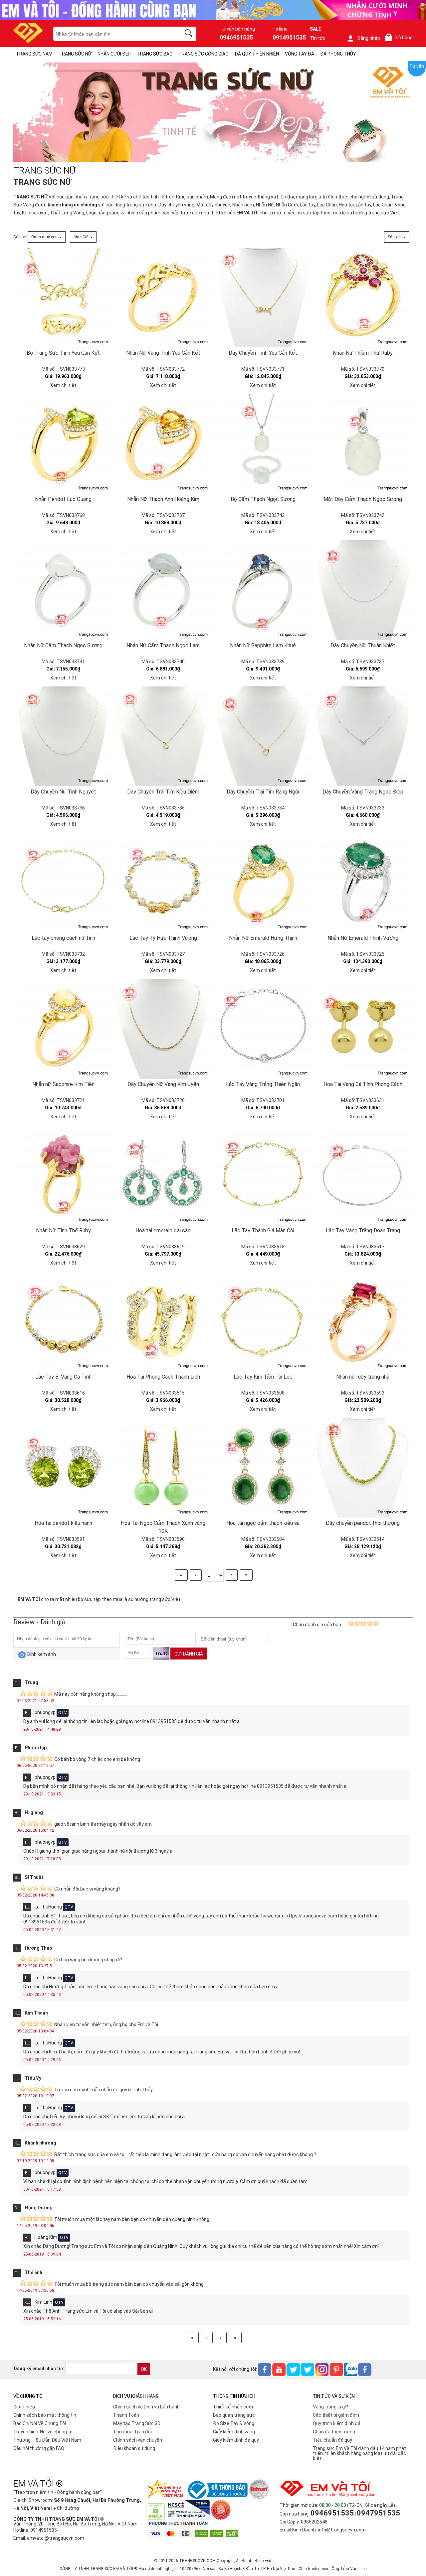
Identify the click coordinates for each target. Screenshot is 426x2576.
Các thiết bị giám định (336, 2415)
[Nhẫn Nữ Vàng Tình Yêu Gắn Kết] (163, 298)
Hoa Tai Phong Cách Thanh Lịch (163, 1377)
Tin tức (318, 38)
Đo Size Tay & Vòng (234, 2423)
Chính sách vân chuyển (138, 2440)
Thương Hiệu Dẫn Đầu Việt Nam (47, 2440)
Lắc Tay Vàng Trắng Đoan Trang (363, 1230)
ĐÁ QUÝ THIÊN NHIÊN (257, 54)
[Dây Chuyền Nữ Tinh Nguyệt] (63, 736)
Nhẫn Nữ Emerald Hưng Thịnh (263, 938)
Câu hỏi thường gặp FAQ (39, 2448)
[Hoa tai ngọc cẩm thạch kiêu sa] (263, 1468)
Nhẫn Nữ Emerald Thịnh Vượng (363, 938)
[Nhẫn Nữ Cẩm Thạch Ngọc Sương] (63, 590)
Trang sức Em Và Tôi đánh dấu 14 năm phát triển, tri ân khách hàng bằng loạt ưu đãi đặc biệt (359, 2453)
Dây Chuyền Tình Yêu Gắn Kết (263, 353)
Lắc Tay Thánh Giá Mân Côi (263, 1230)
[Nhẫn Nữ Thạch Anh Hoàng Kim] (163, 444)
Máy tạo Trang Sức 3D (137, 2423)
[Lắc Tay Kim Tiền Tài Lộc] (263, 1321)
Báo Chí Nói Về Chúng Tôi (40, 2423)
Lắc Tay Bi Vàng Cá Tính (63, 1377)
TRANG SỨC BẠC (155, 54)
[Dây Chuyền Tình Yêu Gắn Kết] (263, 298)
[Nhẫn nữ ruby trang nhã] (363, 1321)
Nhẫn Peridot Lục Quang (63, 499)
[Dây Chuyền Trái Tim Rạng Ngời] (263, 736)
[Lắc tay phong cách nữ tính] (63, 883)
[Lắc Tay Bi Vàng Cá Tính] (63, 1321)
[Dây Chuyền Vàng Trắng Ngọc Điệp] (363, 736)
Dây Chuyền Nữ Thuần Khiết (363, 645)
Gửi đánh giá (189, 1654)
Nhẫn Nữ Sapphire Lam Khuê (263, 645)
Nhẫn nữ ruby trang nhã (363, 1377)
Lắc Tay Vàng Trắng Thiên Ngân (263, 1084)
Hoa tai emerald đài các (163, 1230)
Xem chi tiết (63, 385)
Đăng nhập (369, 38)
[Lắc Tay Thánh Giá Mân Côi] (263, 1175)
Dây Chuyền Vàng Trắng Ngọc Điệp (363, 792)
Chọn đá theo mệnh (334, 2432)
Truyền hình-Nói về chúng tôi (43, 2432)
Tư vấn (417, 66)
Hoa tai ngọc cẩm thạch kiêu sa (263, 1523)
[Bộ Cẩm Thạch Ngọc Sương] (263, 444)
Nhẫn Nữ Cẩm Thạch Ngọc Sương (63, 645)
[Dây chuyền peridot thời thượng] (363, 1468)
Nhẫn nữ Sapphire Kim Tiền (63, 1084)
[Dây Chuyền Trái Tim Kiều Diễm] (163, 736)
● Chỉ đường (66, 2508)
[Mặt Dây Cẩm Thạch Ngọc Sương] (363, 444)
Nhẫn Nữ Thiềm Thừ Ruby (363, 353)
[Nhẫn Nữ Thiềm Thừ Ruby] (363, 298)
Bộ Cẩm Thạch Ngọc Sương (263, 499)
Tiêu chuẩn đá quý (332, 2440)
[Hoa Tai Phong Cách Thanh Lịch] (163, 1321)
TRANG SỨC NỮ (75, 54)
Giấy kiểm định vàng (234, 2432)
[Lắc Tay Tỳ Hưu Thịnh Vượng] (163, 883)
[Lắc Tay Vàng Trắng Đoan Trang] (363, 1175)
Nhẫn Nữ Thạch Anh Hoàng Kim (163, 499)
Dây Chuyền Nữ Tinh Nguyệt (63, 792)
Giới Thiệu (24, 2407)
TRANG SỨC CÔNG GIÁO (204, 54)
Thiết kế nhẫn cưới (233, 2407)
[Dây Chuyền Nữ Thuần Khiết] (363, 590)
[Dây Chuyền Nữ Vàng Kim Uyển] (163, 1029)
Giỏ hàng (400, 38)
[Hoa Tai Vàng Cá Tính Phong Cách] (363, 1029)
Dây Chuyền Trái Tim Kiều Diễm (163, 792)
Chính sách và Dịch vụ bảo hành (146, 2407)
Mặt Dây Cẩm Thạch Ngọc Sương (363, 499)
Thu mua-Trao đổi (132, 2432)
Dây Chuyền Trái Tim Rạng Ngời (263, 792)
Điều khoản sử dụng (134, 2448)
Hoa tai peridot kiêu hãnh (63, 1523)
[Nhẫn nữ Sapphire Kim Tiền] (63, 1029)
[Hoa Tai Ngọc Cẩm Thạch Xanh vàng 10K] (163, 1468)
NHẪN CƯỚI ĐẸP (114, 54)
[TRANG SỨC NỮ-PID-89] (213, 113)
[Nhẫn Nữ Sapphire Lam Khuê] (263, 590)
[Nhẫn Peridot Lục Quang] (63, 444)
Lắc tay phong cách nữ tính (63, 938)
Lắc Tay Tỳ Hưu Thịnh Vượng (163, 938)
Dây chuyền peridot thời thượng (363, 1523)
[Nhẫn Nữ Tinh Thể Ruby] (63, 1175)
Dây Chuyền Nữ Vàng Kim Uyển (163, 1084)
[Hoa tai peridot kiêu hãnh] (63, 1468)
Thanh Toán (126, 2415)
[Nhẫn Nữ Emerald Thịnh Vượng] (363, 883)
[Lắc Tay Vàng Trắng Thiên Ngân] (263, 1029)
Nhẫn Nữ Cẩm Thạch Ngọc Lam (163, 645)
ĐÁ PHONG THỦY (338, 54)
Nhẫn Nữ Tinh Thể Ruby (63, 1230)
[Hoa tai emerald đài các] (163, 1175)
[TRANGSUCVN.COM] (28, 41)
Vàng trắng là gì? (330, 2407)
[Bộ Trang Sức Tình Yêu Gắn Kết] (63, 298)
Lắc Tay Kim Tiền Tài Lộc (263, 1377)
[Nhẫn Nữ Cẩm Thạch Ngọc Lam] (163, 590)
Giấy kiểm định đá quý (236, 2440)
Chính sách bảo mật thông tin (45, 2415)
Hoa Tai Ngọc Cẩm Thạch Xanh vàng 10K (163, 1527)
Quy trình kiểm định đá (337, 2423)
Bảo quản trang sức (234, 2415)
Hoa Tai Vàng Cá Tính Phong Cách (363, 1084)
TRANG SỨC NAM (34, 54)
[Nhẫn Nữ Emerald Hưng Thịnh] (263, 883)
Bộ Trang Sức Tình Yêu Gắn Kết (63, 353)
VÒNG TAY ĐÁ (300, 54)
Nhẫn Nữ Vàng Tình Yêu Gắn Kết (163, 353)
